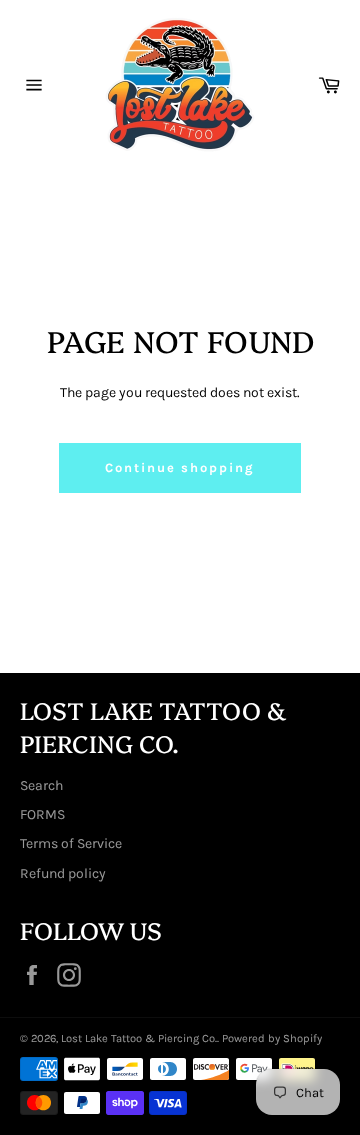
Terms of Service (71, 843)
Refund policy (63, 873)
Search (41, 785)
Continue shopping (179, 467)
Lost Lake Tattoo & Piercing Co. (139, 1038)
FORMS (42, 814)
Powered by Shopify (272, 1038)
